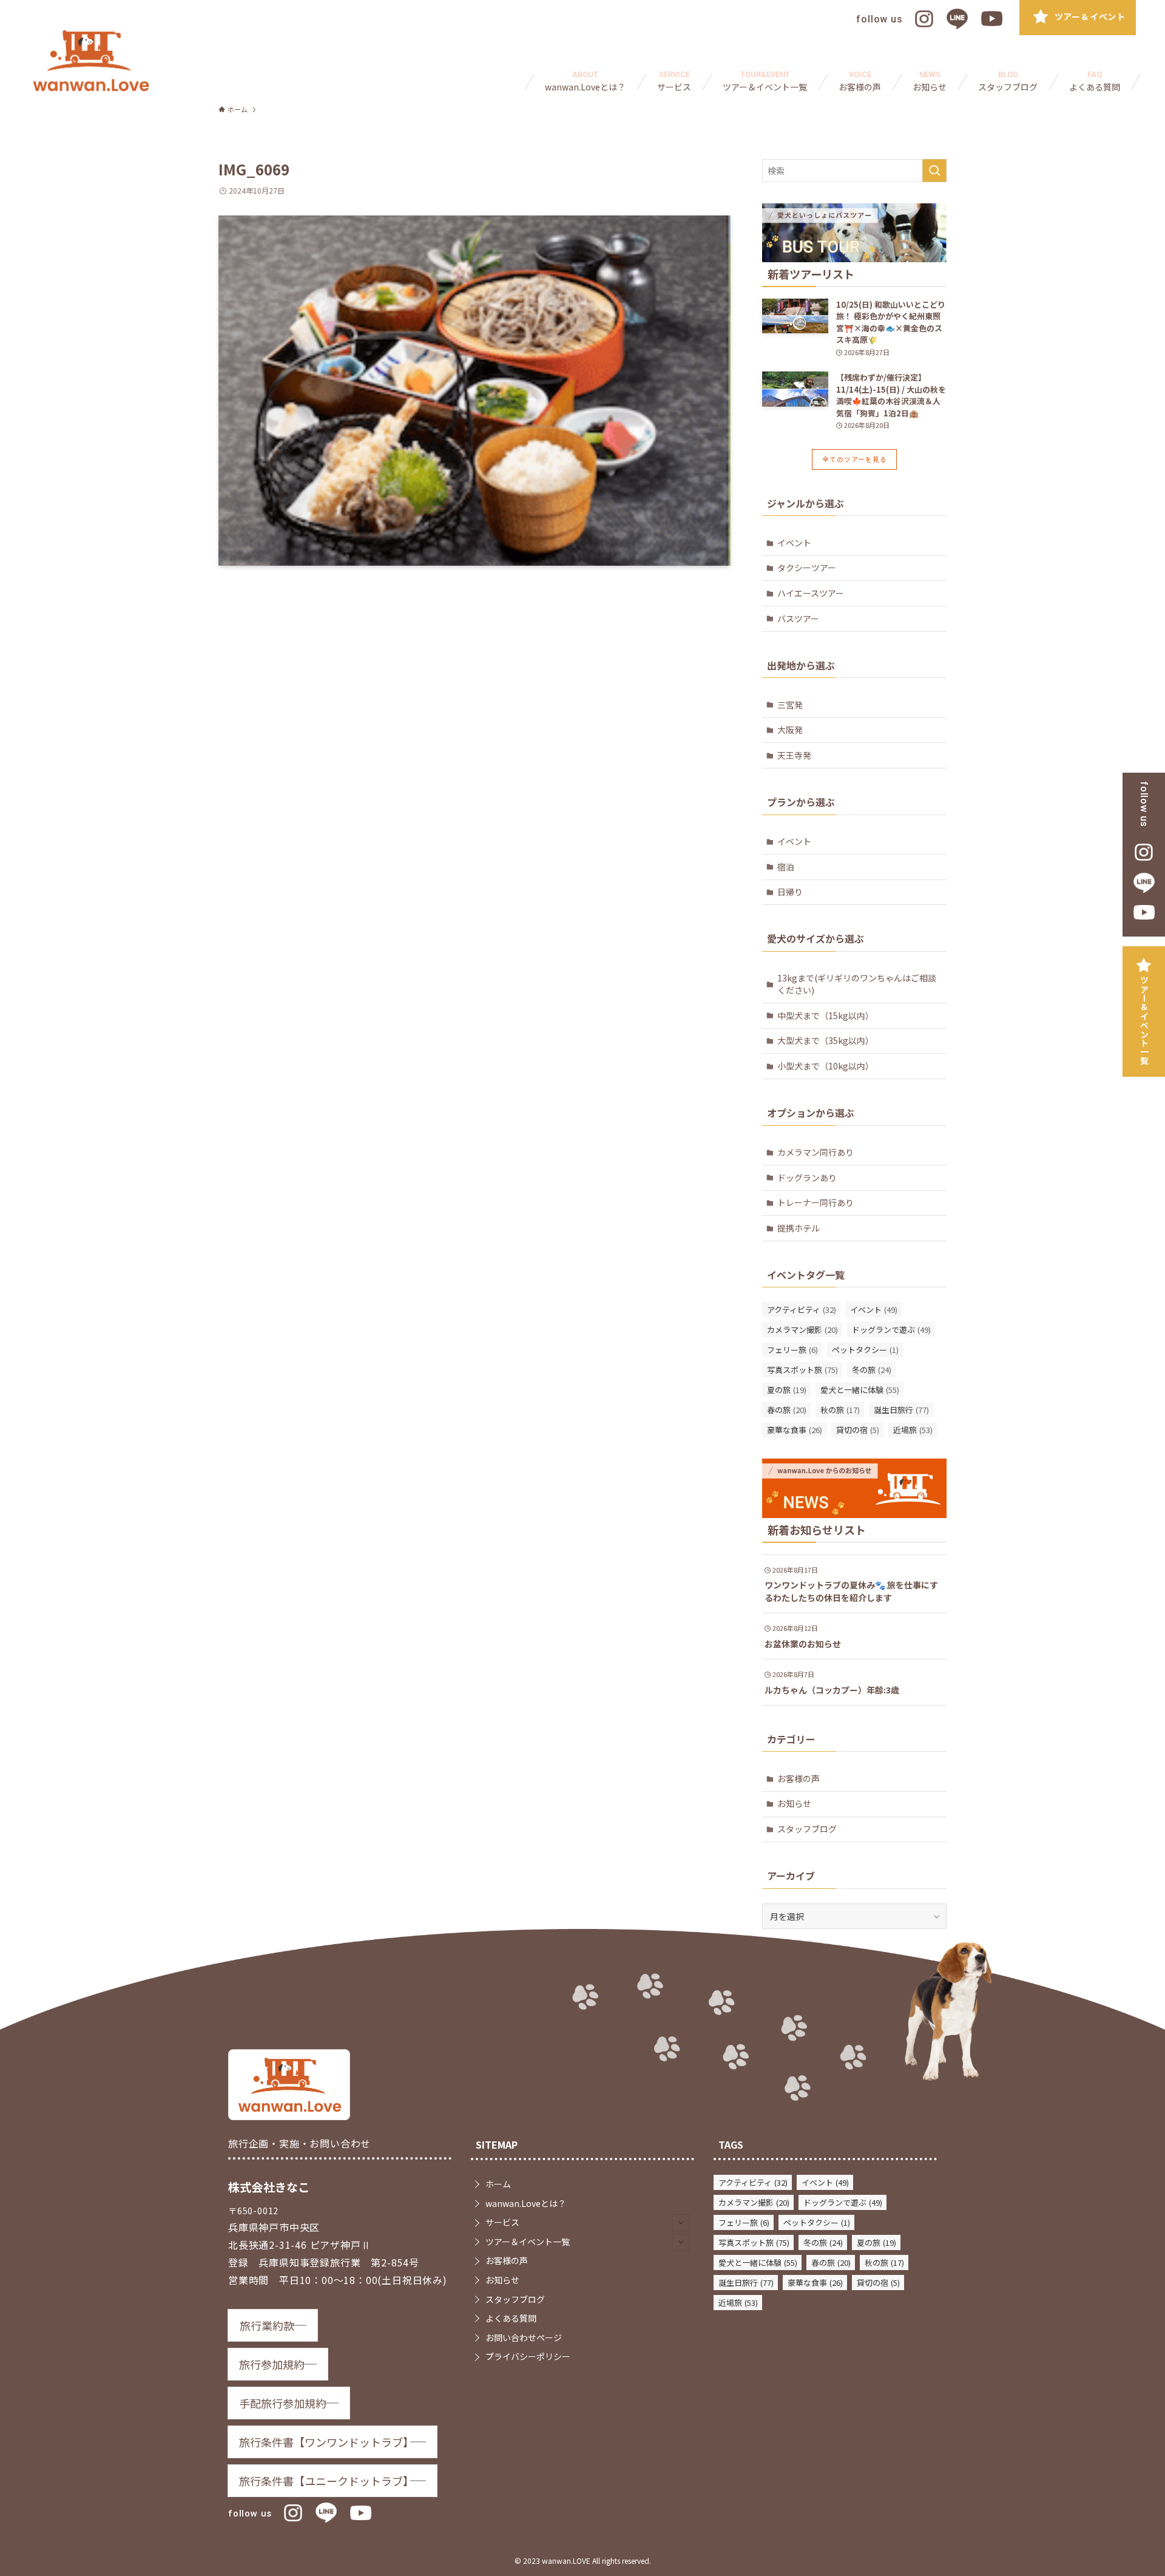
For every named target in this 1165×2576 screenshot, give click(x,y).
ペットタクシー (865, 1350)
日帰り (790, 892)
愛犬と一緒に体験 (860, 1390)
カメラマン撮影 (802, 1330)
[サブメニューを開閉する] (681, 2223)
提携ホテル (799, 1228)
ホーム (498, 2184)
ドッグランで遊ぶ (891, 1330)
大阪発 (790, 730)
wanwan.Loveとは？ (526, 2203)
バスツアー (798, 619)
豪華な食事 (795, 1430)
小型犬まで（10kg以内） (826, 1066)
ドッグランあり (807, 1178)
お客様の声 (799, 1778)
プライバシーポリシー (528, 2356)
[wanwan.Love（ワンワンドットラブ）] (91, 61)
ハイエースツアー (811, 593)
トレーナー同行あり (815, 1202)
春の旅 (787, 1410)
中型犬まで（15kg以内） (826, 1015)
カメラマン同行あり (815, 1152)
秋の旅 (840, 1410)
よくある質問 (511, 2318)
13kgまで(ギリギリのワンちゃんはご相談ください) (857, 984)
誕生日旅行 (901, 1410)
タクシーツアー (807, 568)
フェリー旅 (792, 1350)
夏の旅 (787, 1390)
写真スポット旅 (802, 1370)
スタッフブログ (807, 1829)
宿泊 (786, 867)
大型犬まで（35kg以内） (826, 1040)
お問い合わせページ (524, 2337)
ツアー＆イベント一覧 (1144, 1020)
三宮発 (790, 705)
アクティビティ (802, 1310)
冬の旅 (872, 1370)
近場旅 (913, 1430)
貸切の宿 (858, 1430)
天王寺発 (794, 755)
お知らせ (794, 1803)
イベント (794, 543)
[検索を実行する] (934, 171)
